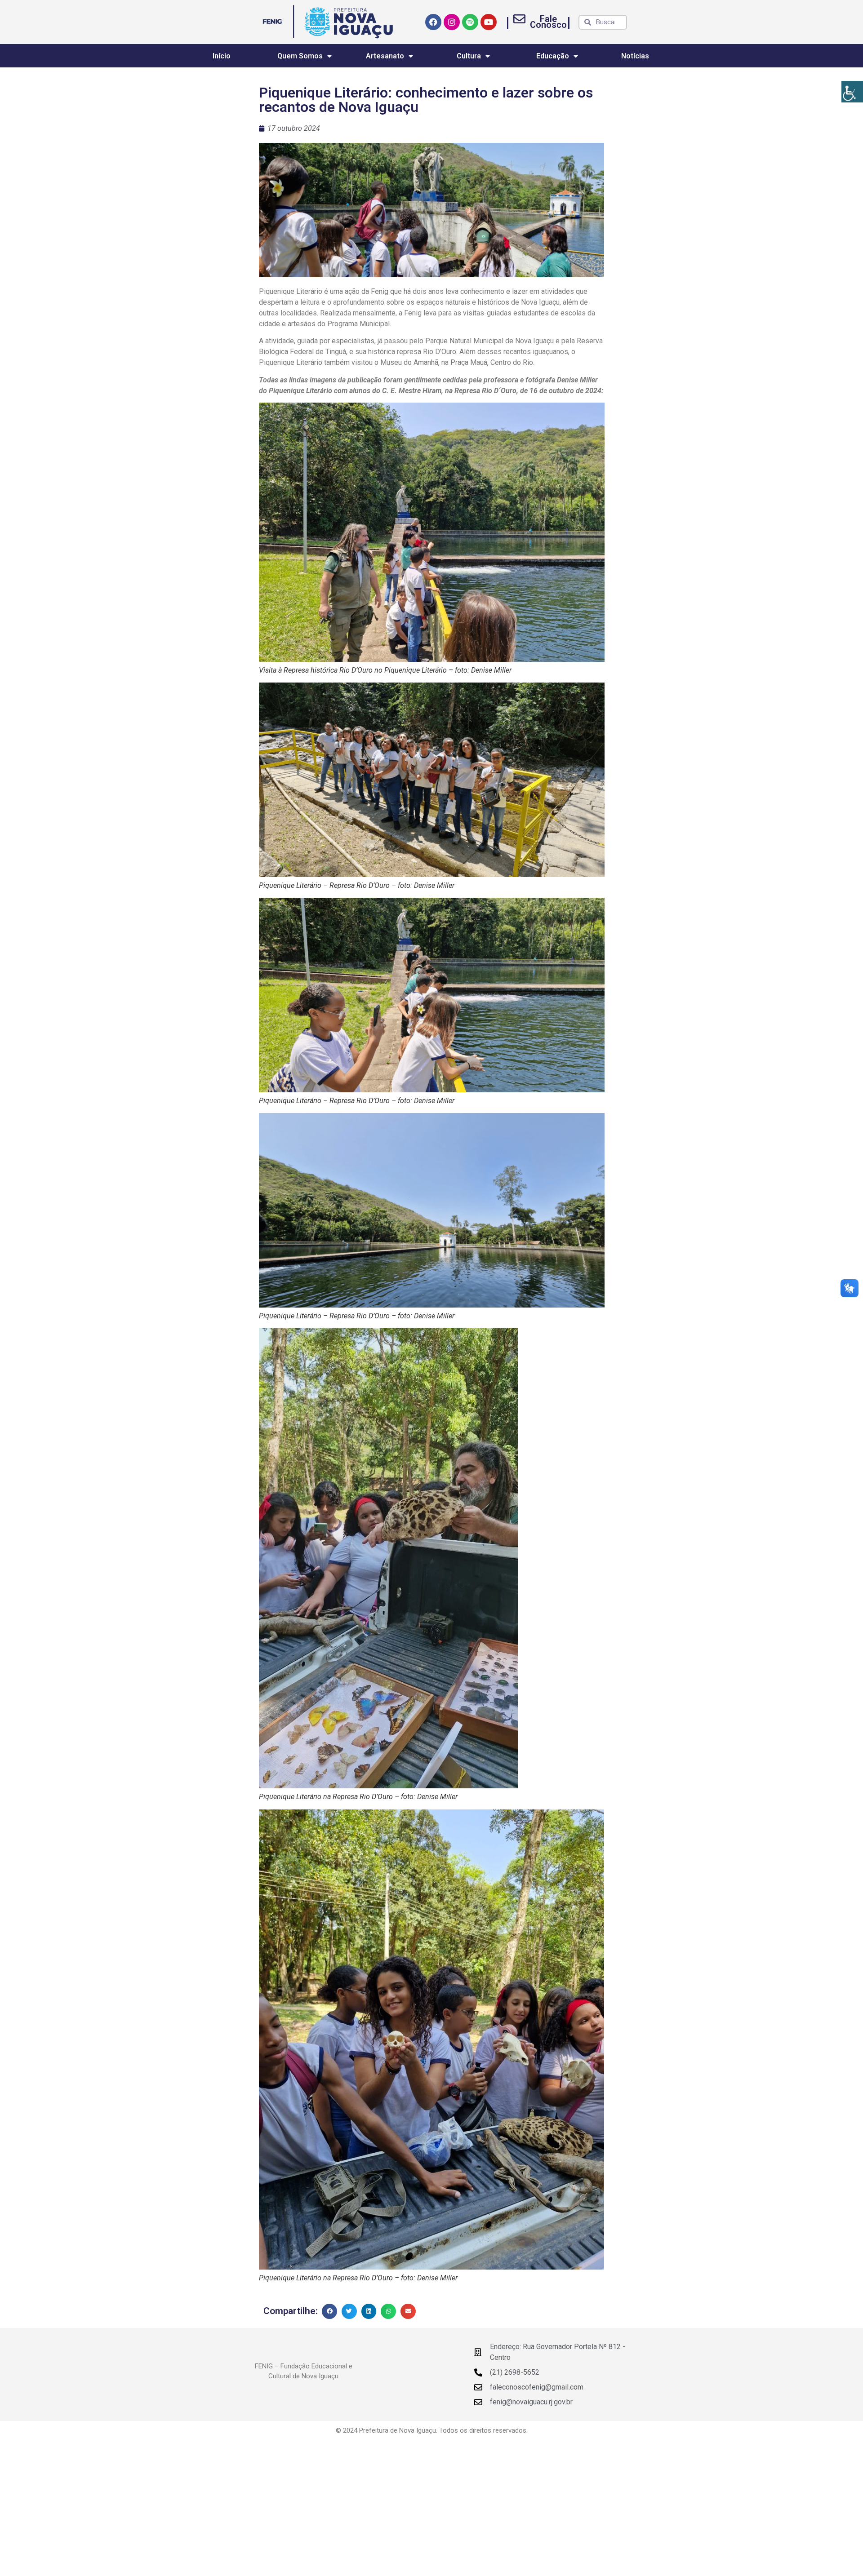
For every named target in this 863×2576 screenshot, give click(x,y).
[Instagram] (452, 22)
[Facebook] (433, 22)
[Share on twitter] (349, 2311)
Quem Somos (300, 56)
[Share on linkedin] (369, 2311)
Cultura (469, 56)
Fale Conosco (548, 22)
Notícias (635, 56)
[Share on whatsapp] (388, 2311)
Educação (553, 56)
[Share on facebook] (329, 2311)
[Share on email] (408, 2311)
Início (222, 56)
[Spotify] (470, 22)
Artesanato (385, 56)
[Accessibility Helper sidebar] (852, 92)
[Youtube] (489, 22)
